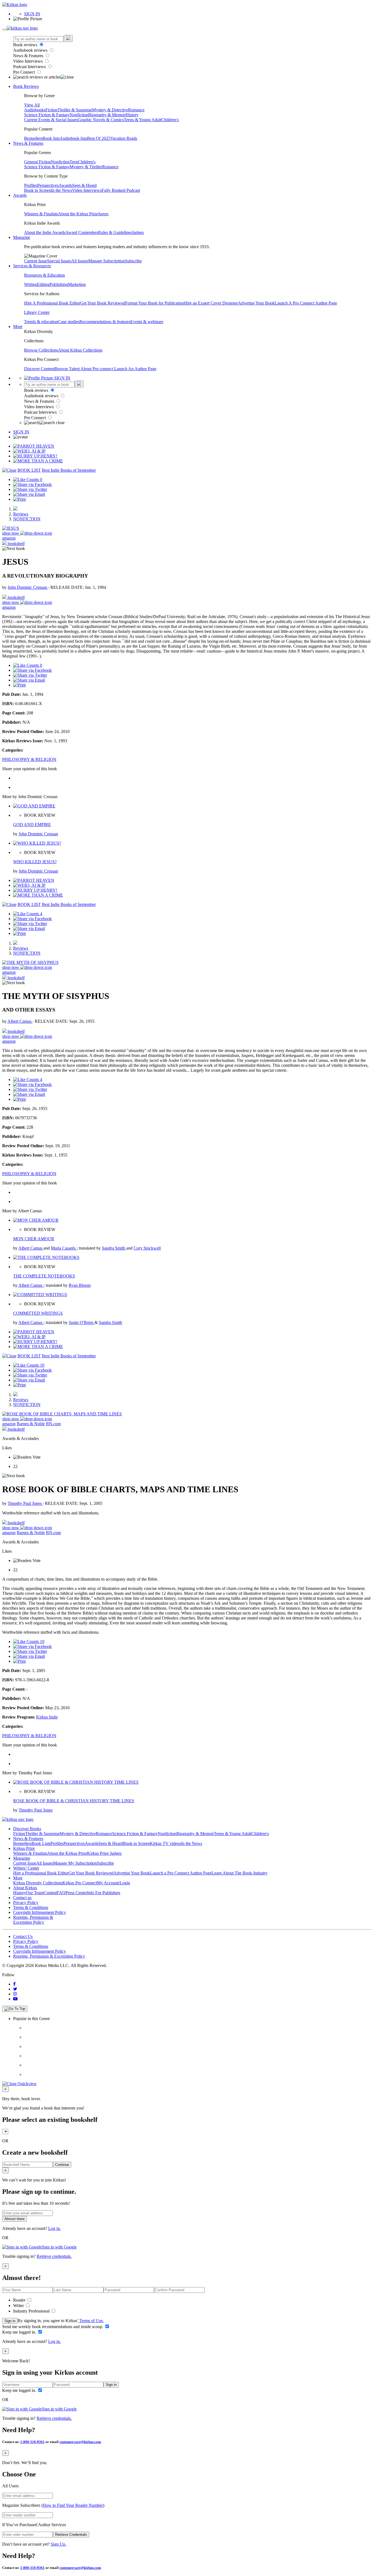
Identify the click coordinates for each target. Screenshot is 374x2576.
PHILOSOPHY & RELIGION (29, 759)
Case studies (69, 322)
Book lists (51, 138)
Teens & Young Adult (143, 120)
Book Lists (41, 1843)
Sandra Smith (114, 1248)
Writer (19, 2306)
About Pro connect (97, 369)
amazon (9, 538)
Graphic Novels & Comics (101, 120)
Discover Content (39, 369)
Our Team (35, 1893)
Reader (20, 2300)
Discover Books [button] (27, 1829)
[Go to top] (15, 2009)
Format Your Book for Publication (155, 303)
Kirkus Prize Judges (104, 1853)
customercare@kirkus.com (80, 2442)
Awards (65, 185)
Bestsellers (33, 138)
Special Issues (59, 261)
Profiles (31, 185)
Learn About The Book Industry (240, 1873)
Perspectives (48, 185)
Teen (74, 162)
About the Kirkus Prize (78, 214)
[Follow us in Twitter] (15, 1989)
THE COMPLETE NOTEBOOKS (44, 1276)
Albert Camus (20, 1021)
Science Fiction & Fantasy (47, 115)
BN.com (53, 1424)
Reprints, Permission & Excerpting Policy (33, 1920)
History (132, 115)
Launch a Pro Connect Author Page (181, 1873)
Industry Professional (32, 2311)
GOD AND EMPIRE (32, 825)
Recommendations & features (105, 322)
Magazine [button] (22, 237)
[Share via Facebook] (32, 484)
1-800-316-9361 (32, 2442)
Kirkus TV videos (165, 1843)
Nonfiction (79, 115)
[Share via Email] (29, 494)
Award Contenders (82, 232)
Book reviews (26, 45)
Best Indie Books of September (69, 470)
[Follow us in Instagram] (15, 1994)
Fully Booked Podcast (121, 190)
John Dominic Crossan (28, 587)
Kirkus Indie (47, 1717)
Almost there (15, 2219)
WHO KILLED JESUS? (35, 862)
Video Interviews (28, 61)
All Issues (80, 261)
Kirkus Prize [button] (24, 1848)
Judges (138, 232)
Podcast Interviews (30, 67)
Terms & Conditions (31, 1907)
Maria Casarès (64, 1248)
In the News (61, 190)
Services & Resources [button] (32, 266)
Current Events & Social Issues (51, 120)
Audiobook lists (73, 138)
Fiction (51, 110)
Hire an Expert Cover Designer (211, 303)
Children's (170, 120)
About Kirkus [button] (25, 1888)
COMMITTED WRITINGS (38, 1313)
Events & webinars (147, 322)
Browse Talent (67, 369)
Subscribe (133, 261)
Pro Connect (25, 72)
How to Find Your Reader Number (73, 2505)
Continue (62, 2165)
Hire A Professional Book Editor (52, 303)
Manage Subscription (107, 261)
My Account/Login (113, 1883)
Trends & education (41, 322)
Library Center (37, 312)
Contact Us (23, 1936)
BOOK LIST (29, 470)
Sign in (10, 2321)
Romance (136, 110)
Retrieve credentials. (54, 2256)
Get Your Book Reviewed (103, 303)
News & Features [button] (28, 143)
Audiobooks (35, 110)
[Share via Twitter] (30, 489)
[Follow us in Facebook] (14, 1984)
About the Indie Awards (45, 232)
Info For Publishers (104, 1893)
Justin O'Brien (82, 1322)
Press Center (76, 1893)
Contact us (22, 1898)
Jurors (103, 214)
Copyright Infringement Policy (40, 1912)
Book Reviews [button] (26, 86)
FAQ (61, 1893)
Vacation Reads (124, 138)
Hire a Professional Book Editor (41, 1873)
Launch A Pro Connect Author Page (306, 303)
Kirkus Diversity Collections (38, 1883)
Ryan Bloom (80, 1285)
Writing (31, 284)
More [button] (18, 327)
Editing (43, 284)
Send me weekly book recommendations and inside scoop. (53, 2327)
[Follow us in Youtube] (15, 1999)
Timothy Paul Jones (25, 1503)
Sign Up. (58, 2544)
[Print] (19, 499)
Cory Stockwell (147, 1248)
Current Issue (36, 261)
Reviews (21, 514)
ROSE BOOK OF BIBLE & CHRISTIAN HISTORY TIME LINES (74, 1801)
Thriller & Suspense (75, 110)
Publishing (59, 284)
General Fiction (38, 162)
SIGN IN (32, 14)
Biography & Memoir (107, 115)
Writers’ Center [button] (26, 1868)
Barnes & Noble (31, 1424)
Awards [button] (20, 195)
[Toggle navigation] (4, 30)
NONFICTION (27, 519)
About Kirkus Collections (80, 350)
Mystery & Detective (110, 110)
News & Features (29, 56)
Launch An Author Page (135, 369)
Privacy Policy (26, 1903)
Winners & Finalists (41, 214)
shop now (11, 533)
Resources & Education (44, 275)
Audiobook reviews (31, 50)
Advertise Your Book (256, 303)
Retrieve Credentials (71, 2535)
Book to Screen (38, 190)
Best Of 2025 (99, 138)
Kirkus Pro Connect (80, 1883)
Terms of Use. (91, 2321)
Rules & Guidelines (115, 232)
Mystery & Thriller (86, 167)
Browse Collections (41, 350)
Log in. (54, 2228)
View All (32, 105)
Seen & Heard (84, 185)
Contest (50, 1893)
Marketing (77, 284)
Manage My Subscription (75, 1863)
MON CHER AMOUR (34, 1239)
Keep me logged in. (20, 2332)
